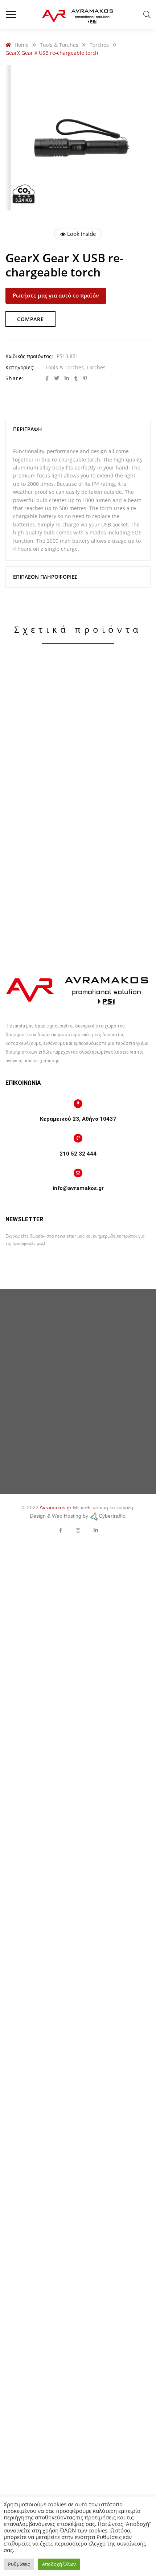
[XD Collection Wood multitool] (78, 922)
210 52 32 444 (78, 1154)
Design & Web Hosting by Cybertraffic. (78, 1516)
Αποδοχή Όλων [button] (59, 2564)
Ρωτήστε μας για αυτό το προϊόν (56, 295)
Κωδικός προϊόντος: (29, 356)
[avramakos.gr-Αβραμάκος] (78, 15)
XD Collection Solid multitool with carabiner (78, 832)
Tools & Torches (65, 367)
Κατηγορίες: (20, 367)
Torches (96, 367)
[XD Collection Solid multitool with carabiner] (78, 742)
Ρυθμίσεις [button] (19, 2564)
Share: (15, 378)
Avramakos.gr (56, 1508)
